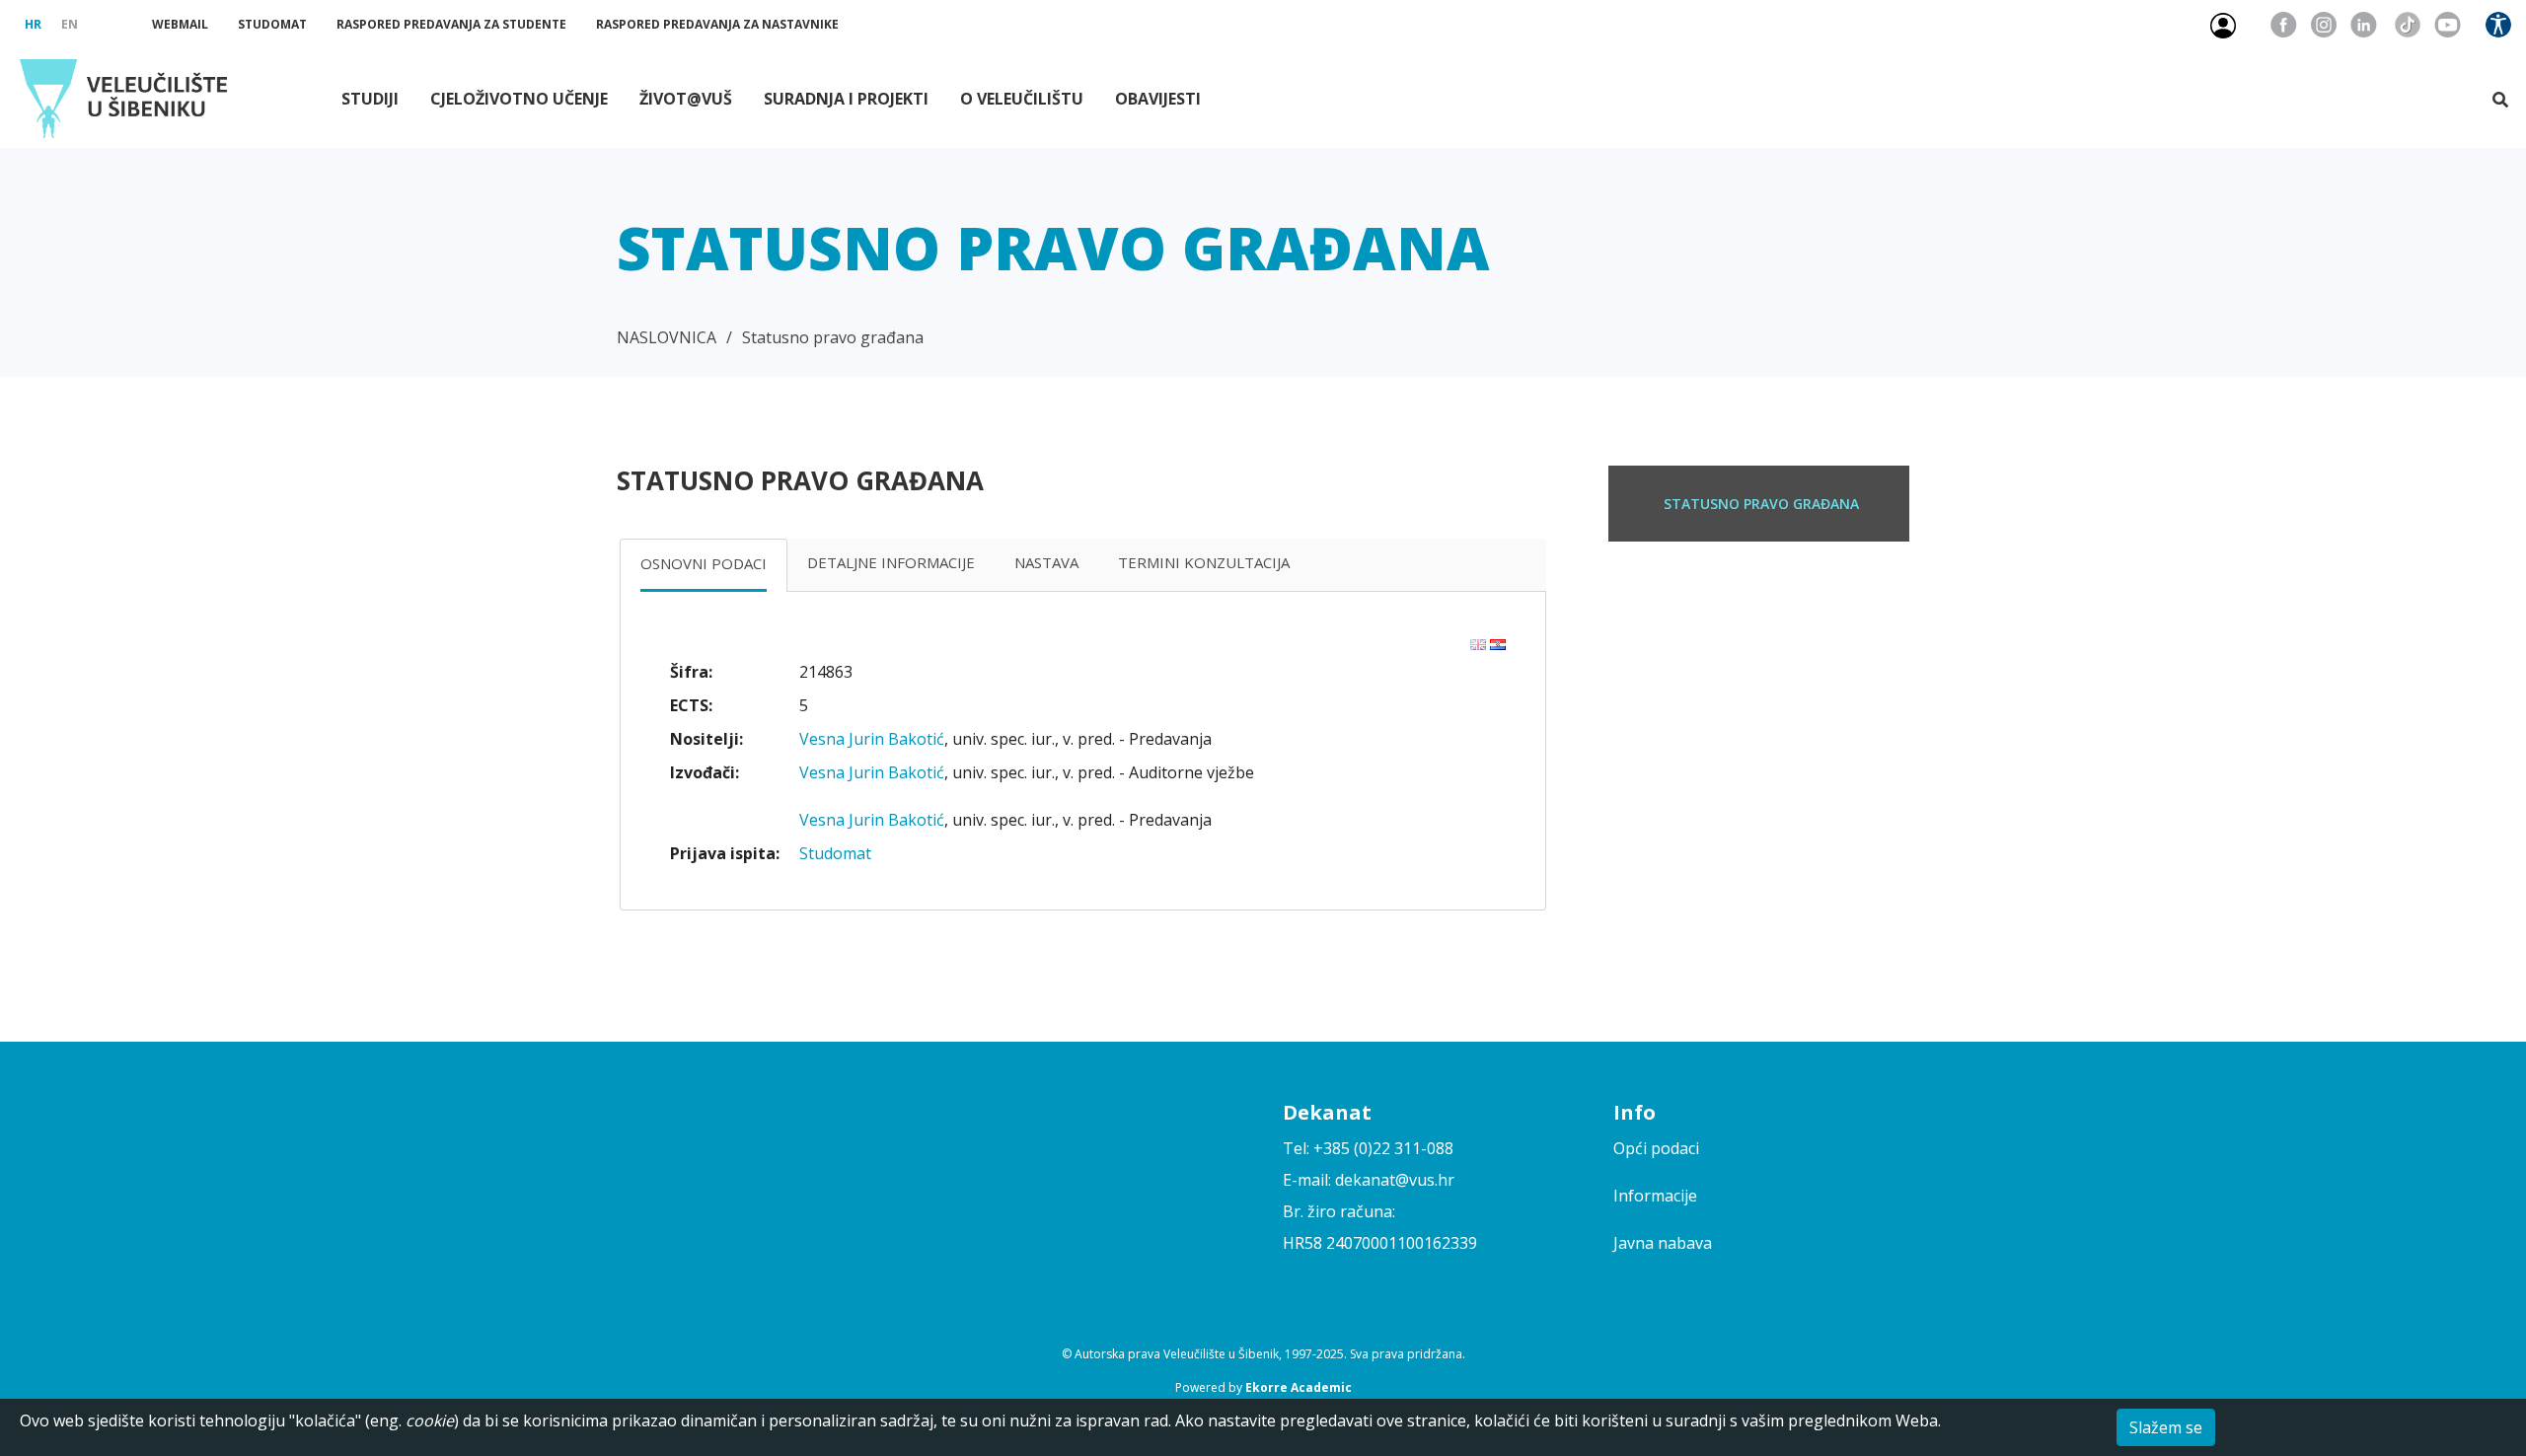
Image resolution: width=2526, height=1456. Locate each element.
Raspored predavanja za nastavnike (717, 24)
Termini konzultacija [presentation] (1204, 562)
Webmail (180, 24)
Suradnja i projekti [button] (846, 99)
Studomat (272, 24)
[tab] (704, 565)
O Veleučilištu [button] (1022, 99)
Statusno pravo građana (833, 337)
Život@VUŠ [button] (686, 99)
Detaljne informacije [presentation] (891, 562)
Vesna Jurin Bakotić (872, 739)
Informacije (1655, 1196)
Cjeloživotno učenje (519, 99)
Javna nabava (1663, 1243)
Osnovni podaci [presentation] (704, 563)
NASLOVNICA (667, 337)
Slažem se (2166, 1427)
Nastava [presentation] (1046, 562)
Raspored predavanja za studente (451, 24)
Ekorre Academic (1299, 1387)
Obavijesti (1158, 99)
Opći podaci (1656, 1148)
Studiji (370, 99)
